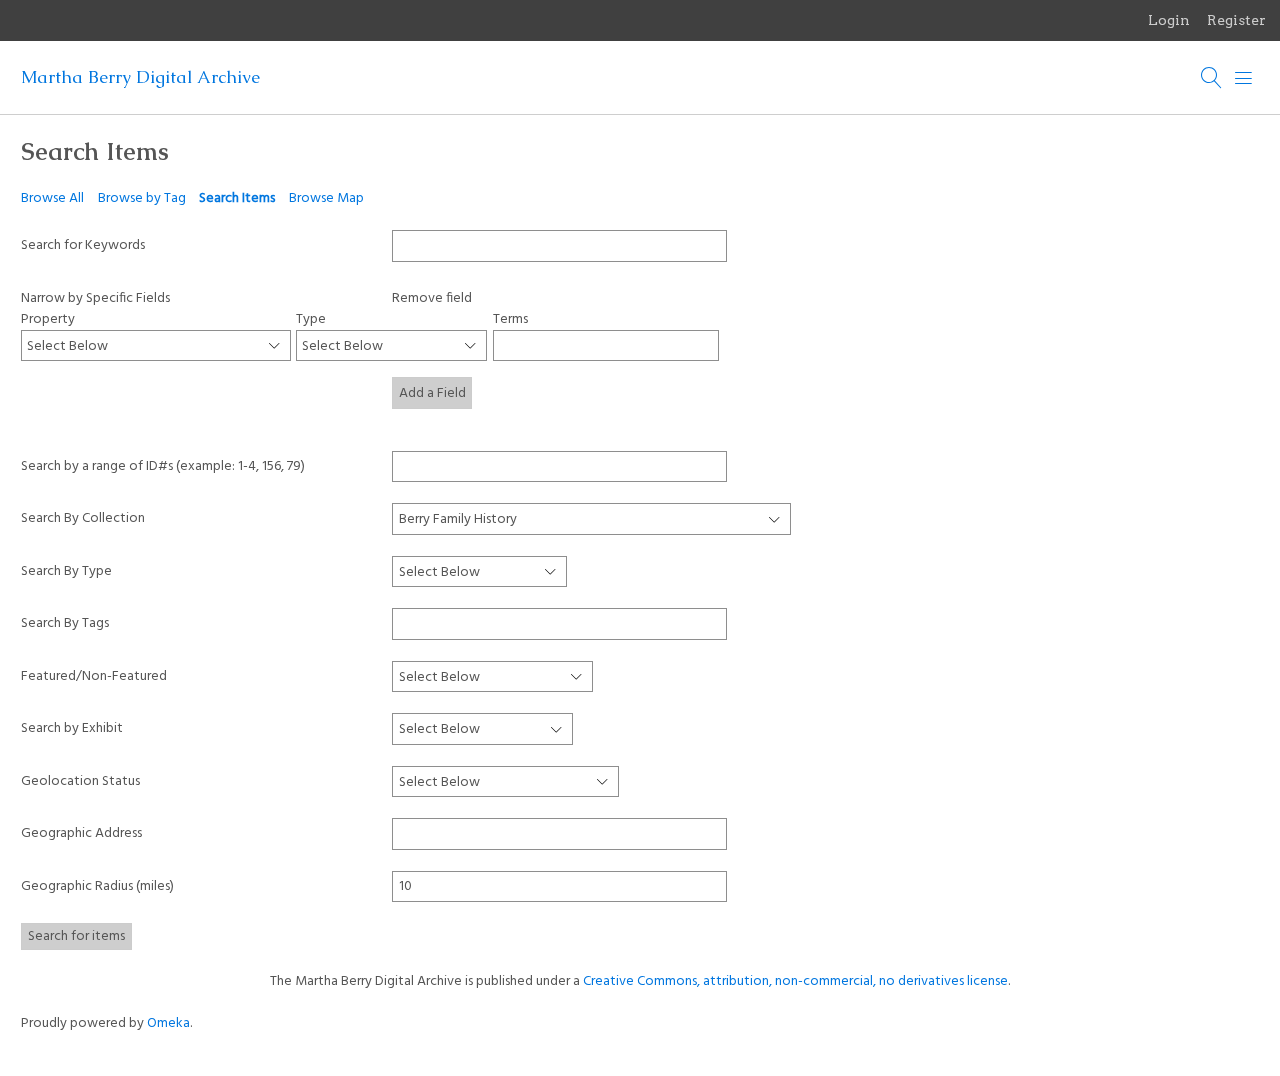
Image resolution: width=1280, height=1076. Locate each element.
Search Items (237, 198)
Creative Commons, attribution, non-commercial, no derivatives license (795, 981)
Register (1236, 20)
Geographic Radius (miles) (97, 886)
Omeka (168, 1023)
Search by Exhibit (72, 728)
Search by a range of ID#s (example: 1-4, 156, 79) (163, 466)
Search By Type (66, 571)
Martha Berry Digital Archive (140, 77)
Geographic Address (81, 833)
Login (1169, 20)
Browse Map (326, 198)
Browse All (52, 198)
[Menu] (1244, 78)
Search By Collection (83, 518)
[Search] (1212, 78)
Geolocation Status (80, 781)
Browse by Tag (142, 198)
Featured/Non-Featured (94, 676)
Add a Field (432, 393)
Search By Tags (65, 623)
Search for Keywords (83, 245)
